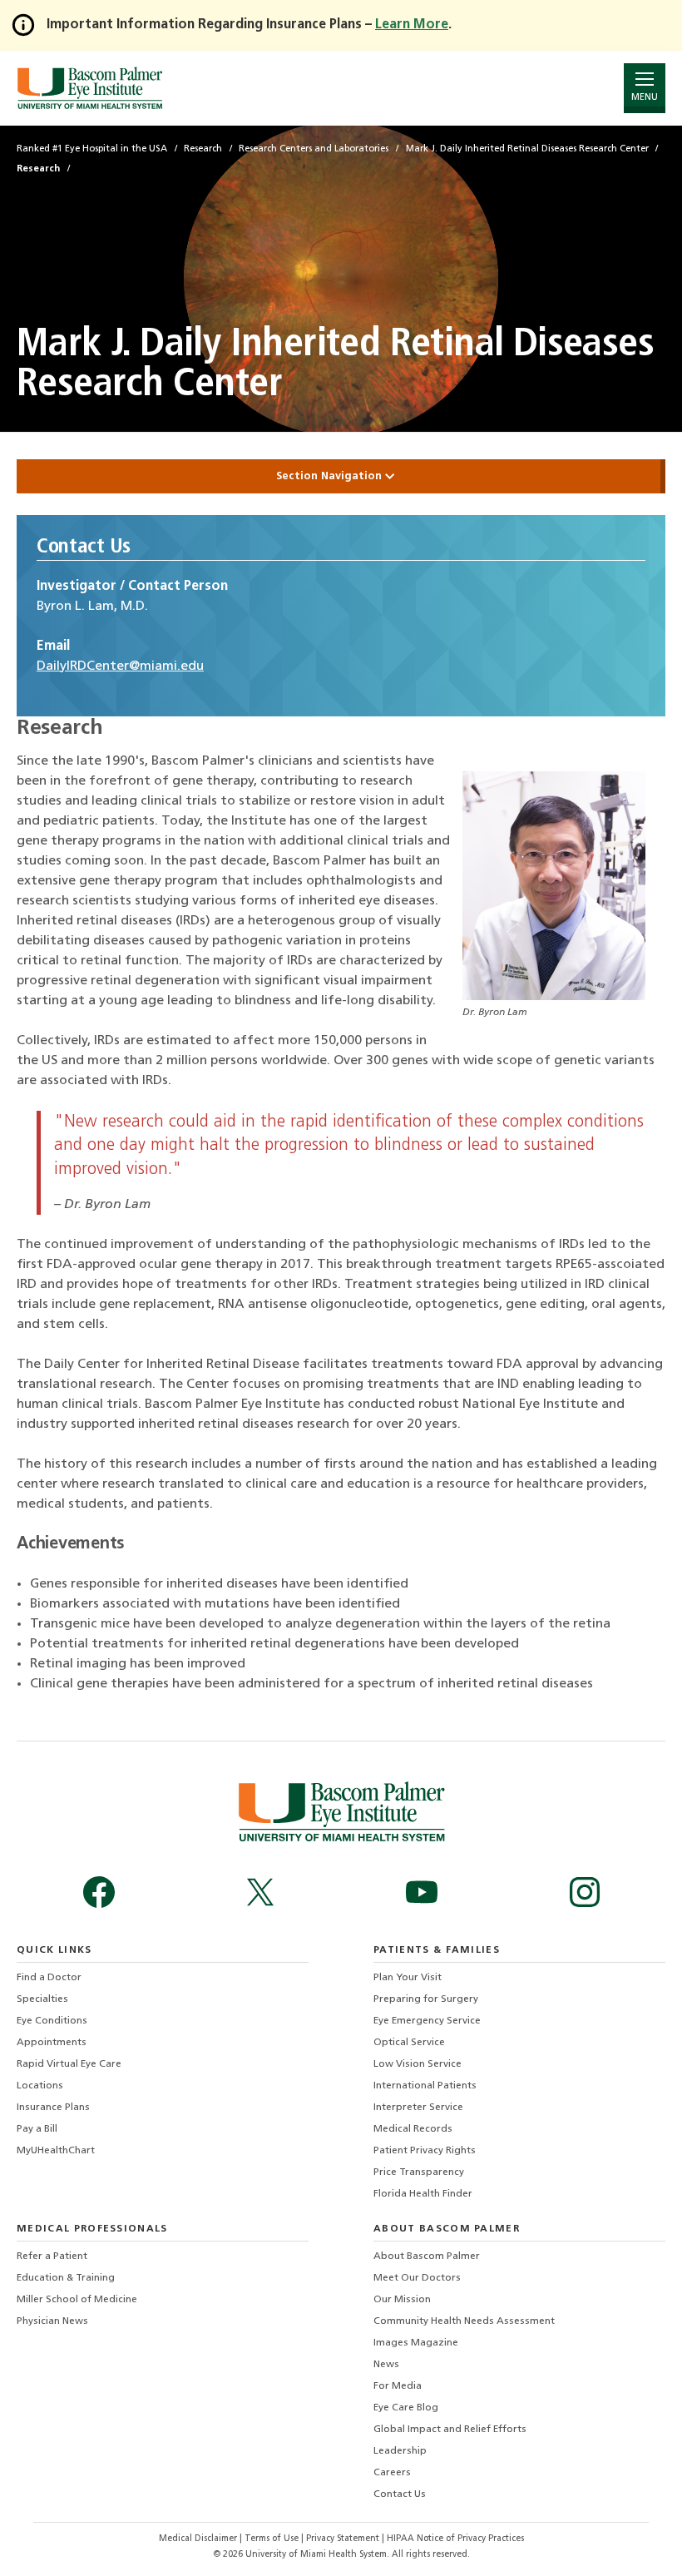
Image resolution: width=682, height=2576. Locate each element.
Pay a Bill (37, 2129)
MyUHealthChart (56, 2151)
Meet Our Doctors (417, 2278)
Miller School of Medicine (77, 2300)
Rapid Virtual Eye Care (69, 2064)
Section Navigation (331, 476)
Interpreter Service (418, 2108)
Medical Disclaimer (199, 2539)
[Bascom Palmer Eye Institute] (89, 88)
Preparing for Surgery (426, 1999)
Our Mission (402, 2300)
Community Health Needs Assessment (464, 2321)
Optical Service (409, 2043)
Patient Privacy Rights (425, 2151)
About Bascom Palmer (427, 2256)
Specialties (42, 1999)
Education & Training (66, 2278)
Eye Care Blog (406, 2408)
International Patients (425, 2086)
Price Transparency (419, 2172)
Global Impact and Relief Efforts (450, 2430)
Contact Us (400, 2494)
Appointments (52, 2043)
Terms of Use (273, 2539)
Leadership (400, 2451)
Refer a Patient (52, 2256)
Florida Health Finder (423, 2194)
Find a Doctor (49, 1978)
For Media (398, 2386)
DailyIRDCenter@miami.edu (120, 666)
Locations (40, 2086)
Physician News (52, 2321)
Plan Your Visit (408, 1978)
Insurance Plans (53, 2108)
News (386, 2365)
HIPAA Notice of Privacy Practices (455, 2539)
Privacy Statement (344, 2539)
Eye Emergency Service (427, 2021)
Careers (392, 2473)
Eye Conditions (52, 2021)
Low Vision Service (418, 2064)
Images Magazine (416, 2343)
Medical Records (413, 2129)
